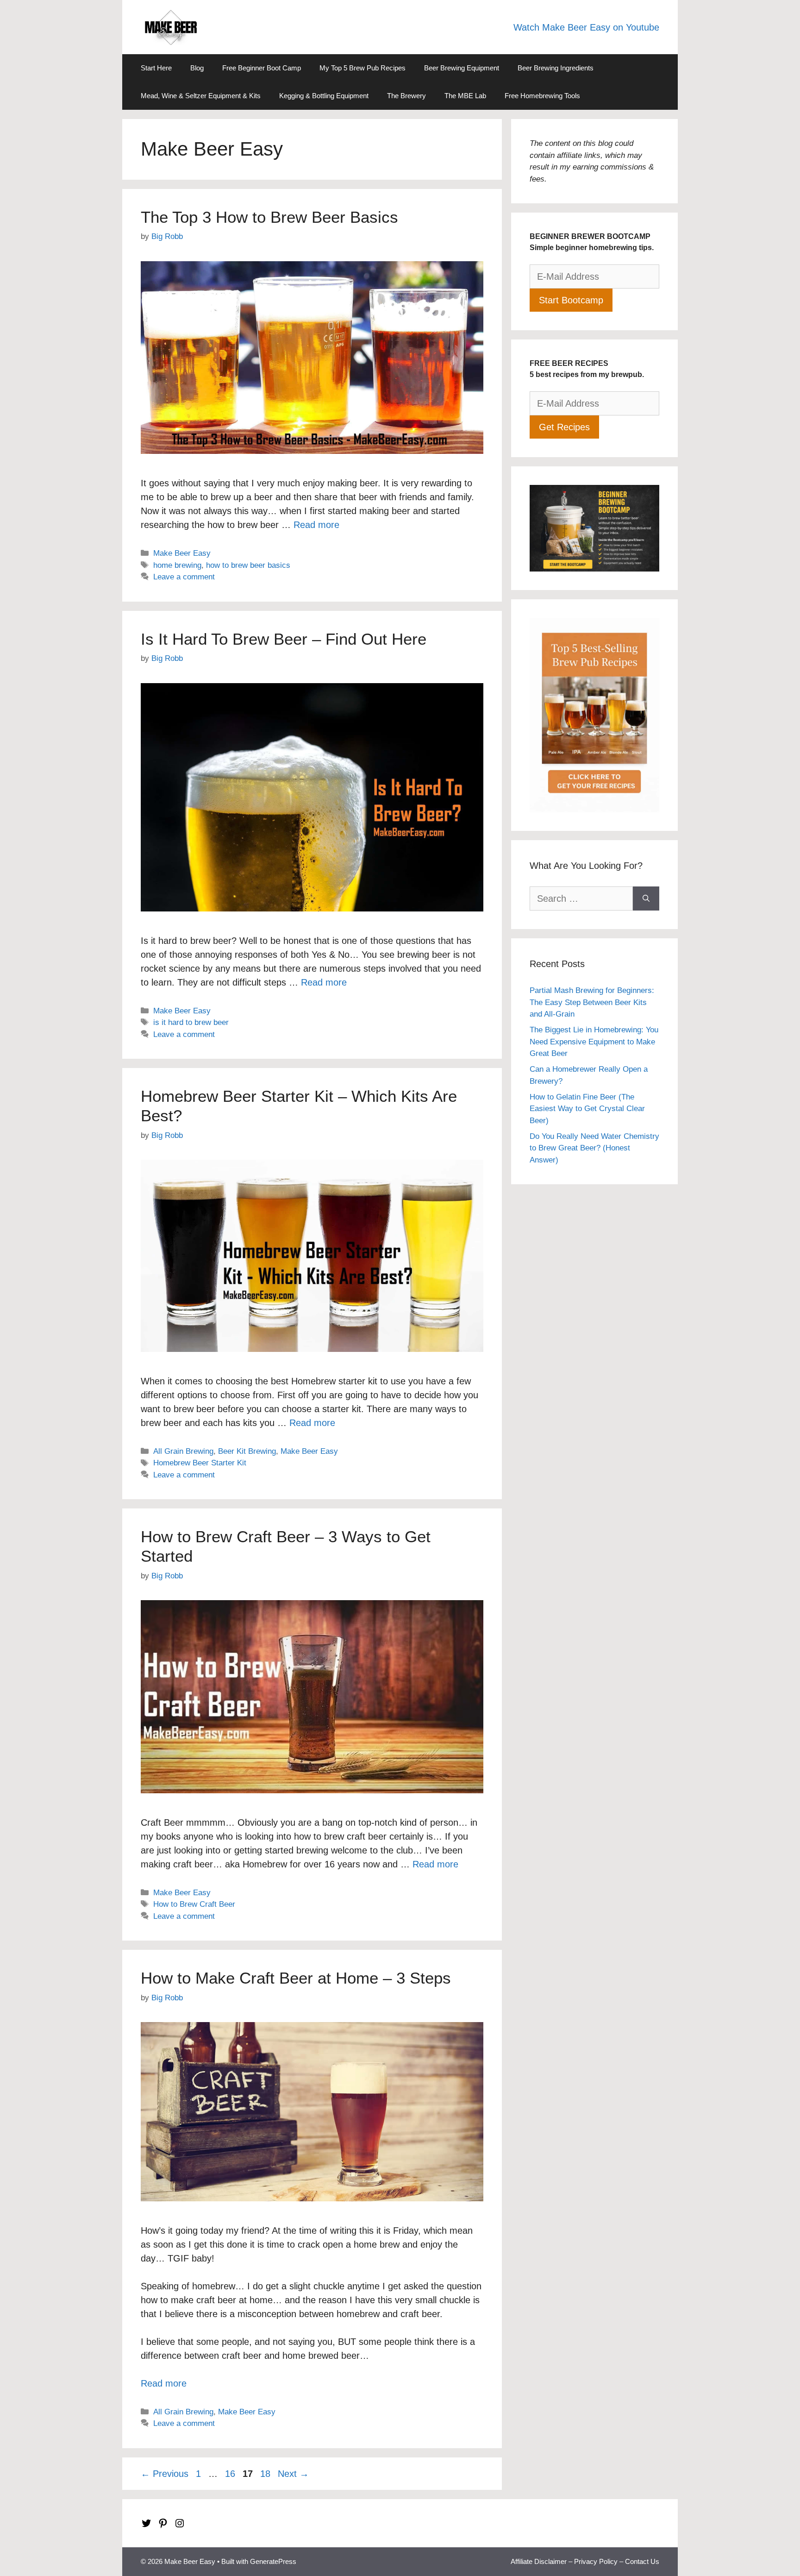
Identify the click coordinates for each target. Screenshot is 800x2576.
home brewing (177, 565)
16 (231, 2474)
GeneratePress (273, 2561)
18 (266, 2474)
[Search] (646, 898)
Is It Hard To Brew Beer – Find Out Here (284, 639)
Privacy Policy (596, 2561)
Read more (316, 525)
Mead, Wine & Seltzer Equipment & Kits (201, 96)
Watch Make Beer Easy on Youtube (586, 27)
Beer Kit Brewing (247, 1451)
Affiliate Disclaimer (539, 2561)
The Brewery (406, 96)
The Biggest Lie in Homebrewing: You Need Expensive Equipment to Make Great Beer (594, 1042)
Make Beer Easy (182, 553)
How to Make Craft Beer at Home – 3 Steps (296, 1978)
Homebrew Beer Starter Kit (200, 1463)
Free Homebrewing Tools (542, 96)
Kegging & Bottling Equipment (324, 96)
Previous (165, 2474)
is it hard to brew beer (191, 1022)
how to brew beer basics (248, 565)
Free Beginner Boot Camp (262, 68)
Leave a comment (184, 577)
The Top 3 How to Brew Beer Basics (269, 217)
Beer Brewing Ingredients (556, 68)
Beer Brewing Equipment (462, 68)
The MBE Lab (465, 96)
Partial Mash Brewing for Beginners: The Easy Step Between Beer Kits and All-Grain (592, 1002)
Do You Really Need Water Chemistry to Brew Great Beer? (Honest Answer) (594, 1148)
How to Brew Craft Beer (194, 1904)
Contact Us (642, 2561)
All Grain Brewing (183, 1451)
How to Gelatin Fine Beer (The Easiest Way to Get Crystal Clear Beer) (587, 1109)
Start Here (156, 68)
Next (293, 2474)
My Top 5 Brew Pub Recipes (362, 68)
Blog (197, 68)
